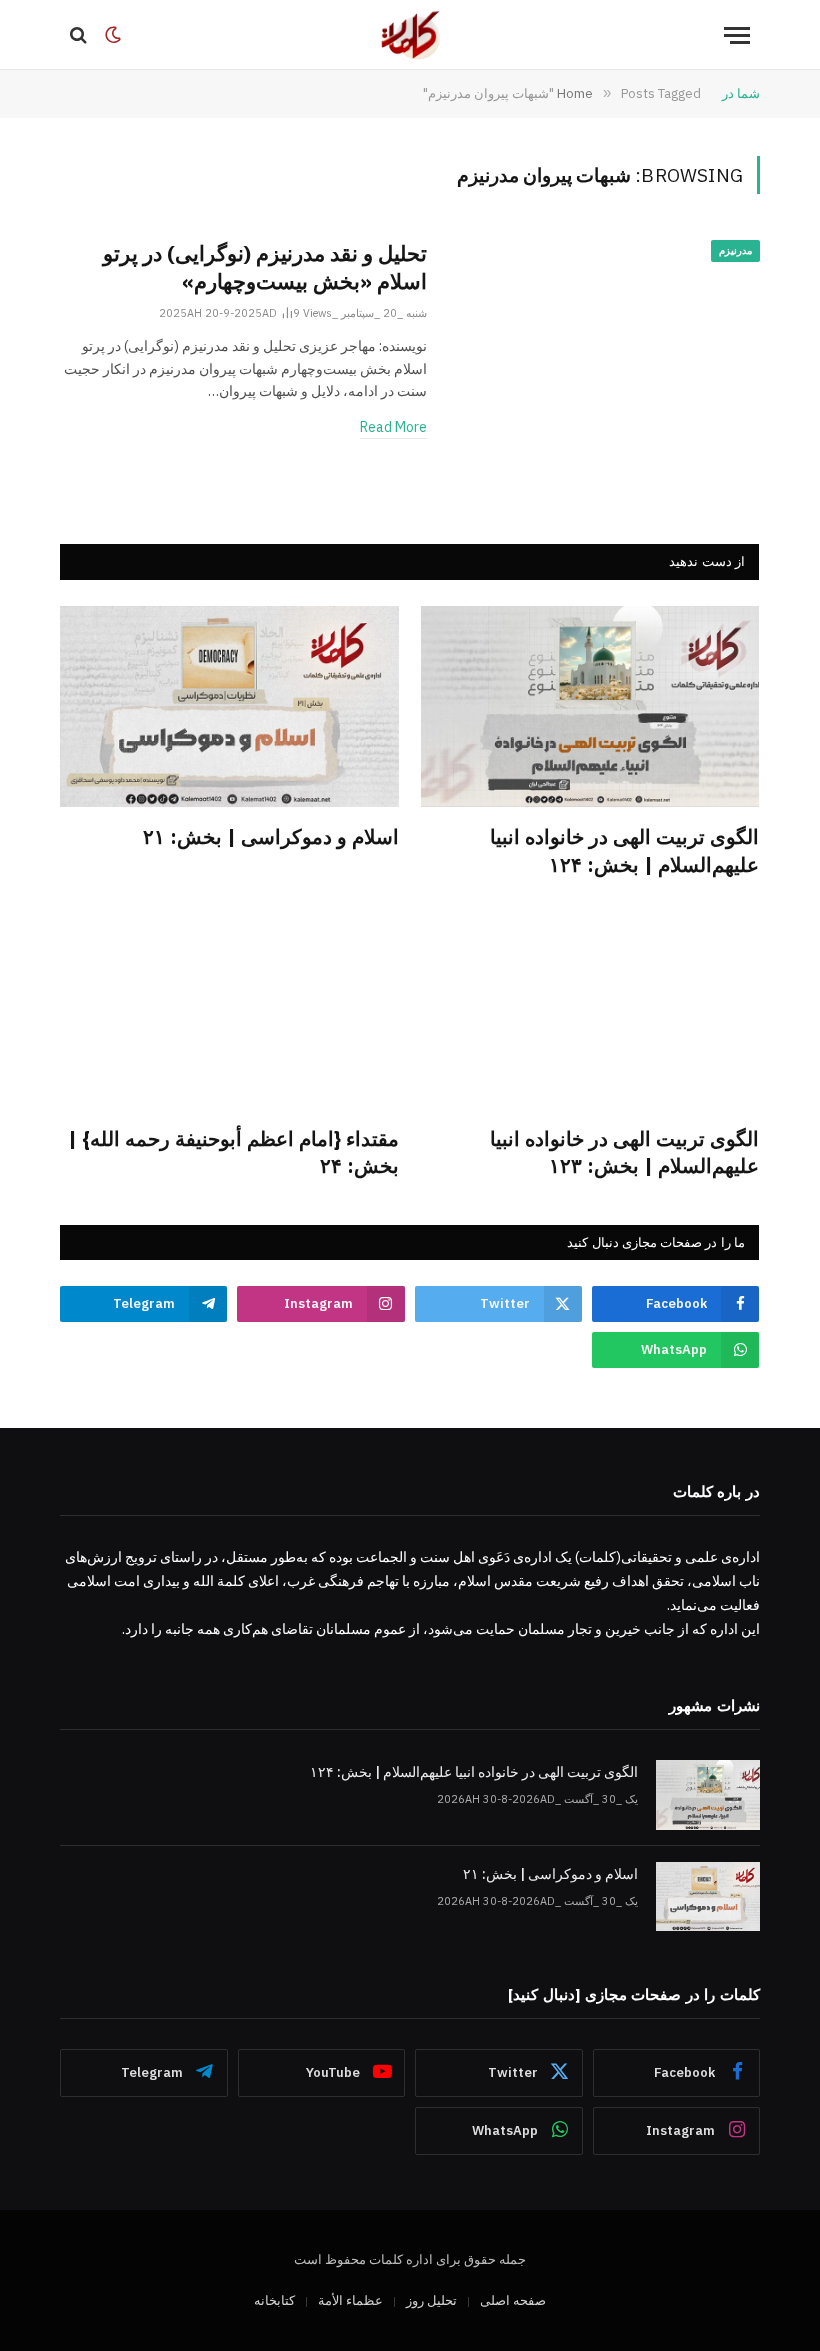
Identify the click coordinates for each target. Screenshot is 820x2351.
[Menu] (737, 35)
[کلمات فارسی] (410, 35)
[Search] (80, 35)
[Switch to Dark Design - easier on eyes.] (113, 35)
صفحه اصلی (513, 2300)
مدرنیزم (735, 250)
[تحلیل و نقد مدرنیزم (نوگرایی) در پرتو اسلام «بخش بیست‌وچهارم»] (606, 332)
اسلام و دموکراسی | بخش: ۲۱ (271, 836)
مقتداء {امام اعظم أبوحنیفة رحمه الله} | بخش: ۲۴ (233, 1152)
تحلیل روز (431, 2300)
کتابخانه (274, 2300)
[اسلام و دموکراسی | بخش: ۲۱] (229, 706)
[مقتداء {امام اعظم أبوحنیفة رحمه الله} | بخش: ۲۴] (229, 1008)
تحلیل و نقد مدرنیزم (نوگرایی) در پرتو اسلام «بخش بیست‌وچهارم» (265, 267)
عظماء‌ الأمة (350, 2300)
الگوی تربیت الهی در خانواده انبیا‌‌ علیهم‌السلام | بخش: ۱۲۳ (624, 1152)
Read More (393, 427)
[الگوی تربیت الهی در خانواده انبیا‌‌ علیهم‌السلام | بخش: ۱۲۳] (590, 1008)
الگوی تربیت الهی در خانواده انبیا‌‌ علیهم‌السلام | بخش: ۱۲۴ (624, 850)
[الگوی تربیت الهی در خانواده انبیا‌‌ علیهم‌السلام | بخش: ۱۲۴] (590, 706)
